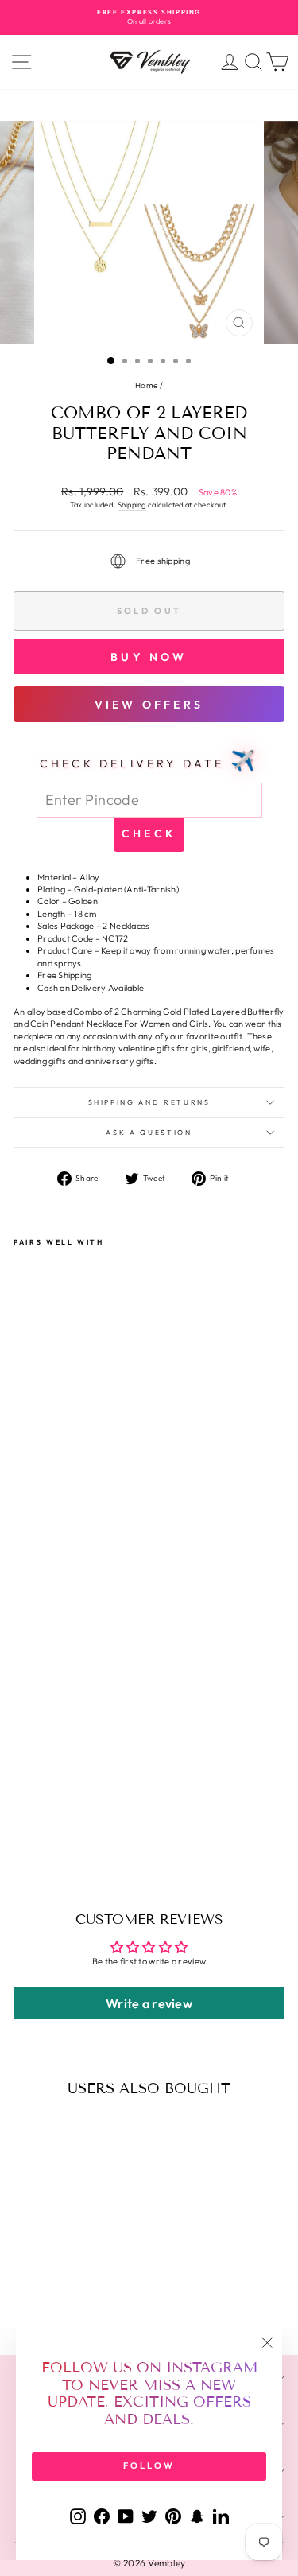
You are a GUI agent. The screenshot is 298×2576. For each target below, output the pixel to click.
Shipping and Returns (149, 1102)
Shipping (132, 505)
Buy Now (149, 657)
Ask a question (149, 1132)
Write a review (149, 2003)
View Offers (149, 705)
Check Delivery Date (149, 760)
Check (149, 833)
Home (146, 385)
